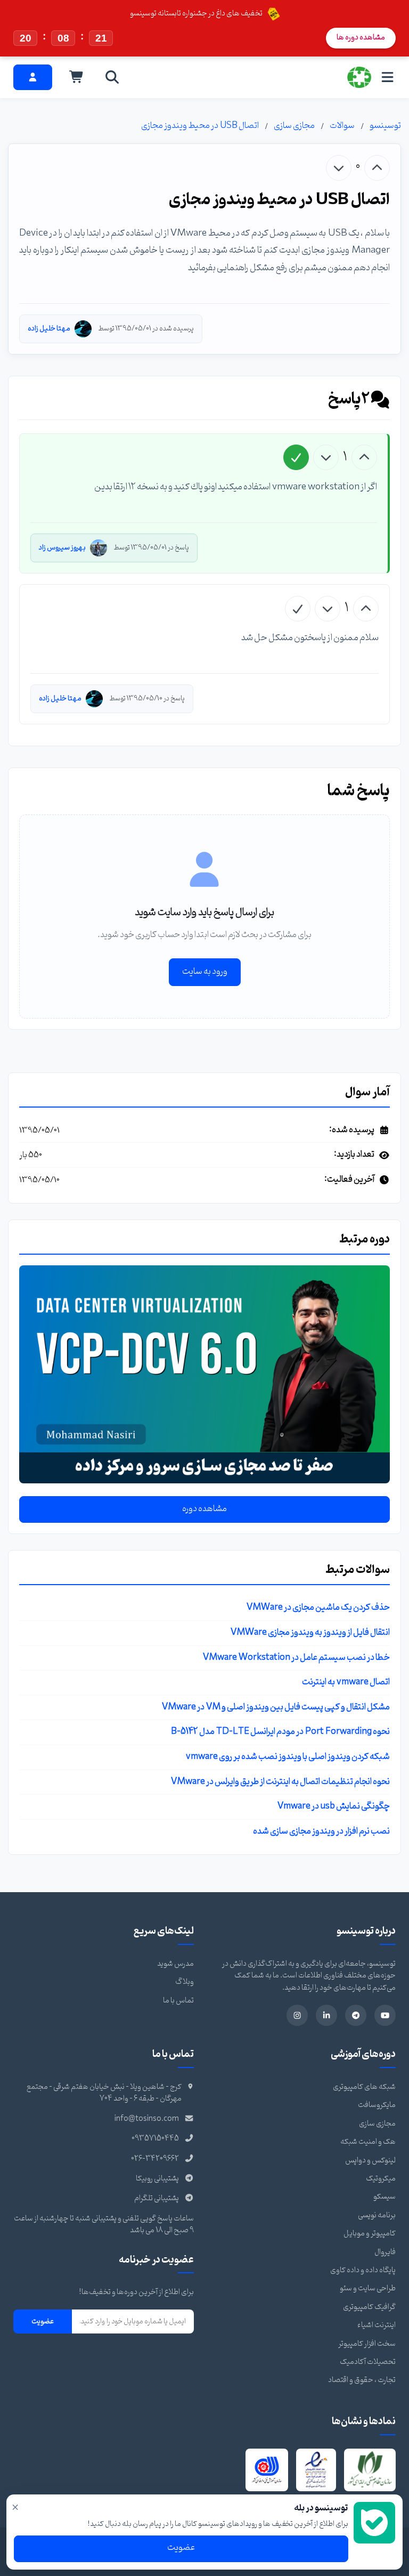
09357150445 (155, 2139)
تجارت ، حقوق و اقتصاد (362, 2380)
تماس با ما (178, 2001)
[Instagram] (297, 2015)
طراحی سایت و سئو (368, 2288)
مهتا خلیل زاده (49, 329)
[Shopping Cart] (77, 77)
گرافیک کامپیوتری (369, 2307)
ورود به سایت (205, 972)
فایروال (385, 2252)
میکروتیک (381, 2179)
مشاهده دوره (204, 1509)
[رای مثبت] (377, 168)
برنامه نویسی (377, 2215)
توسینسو (385, 126)
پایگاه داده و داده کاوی (363, 2270)
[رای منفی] (339, 168)
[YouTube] (385, 2015)
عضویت (43, 2321)
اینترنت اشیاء (377, 2325)
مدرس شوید (175, 1964)
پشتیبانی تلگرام (157, 2198)
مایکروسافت (377, 2105)
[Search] (112, 77)
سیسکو (385, 2197)
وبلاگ (185, 1982)
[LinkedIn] (326, 2015)
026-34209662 (155, 2159)
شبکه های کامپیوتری (364, 2087)
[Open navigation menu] (387, 77)
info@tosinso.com (147, 2119)
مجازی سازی (294, 126)
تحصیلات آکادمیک (368, 2362)
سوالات (342, 126)
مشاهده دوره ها (361, 38)
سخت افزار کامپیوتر (367, 2344)
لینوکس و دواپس (370, 2161)
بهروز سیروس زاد (62, 548)
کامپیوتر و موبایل (370, 2234)
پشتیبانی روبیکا (157, 2179)
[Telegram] (356, 2015)
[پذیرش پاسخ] (296, 457)
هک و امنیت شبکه (368, 2142)
